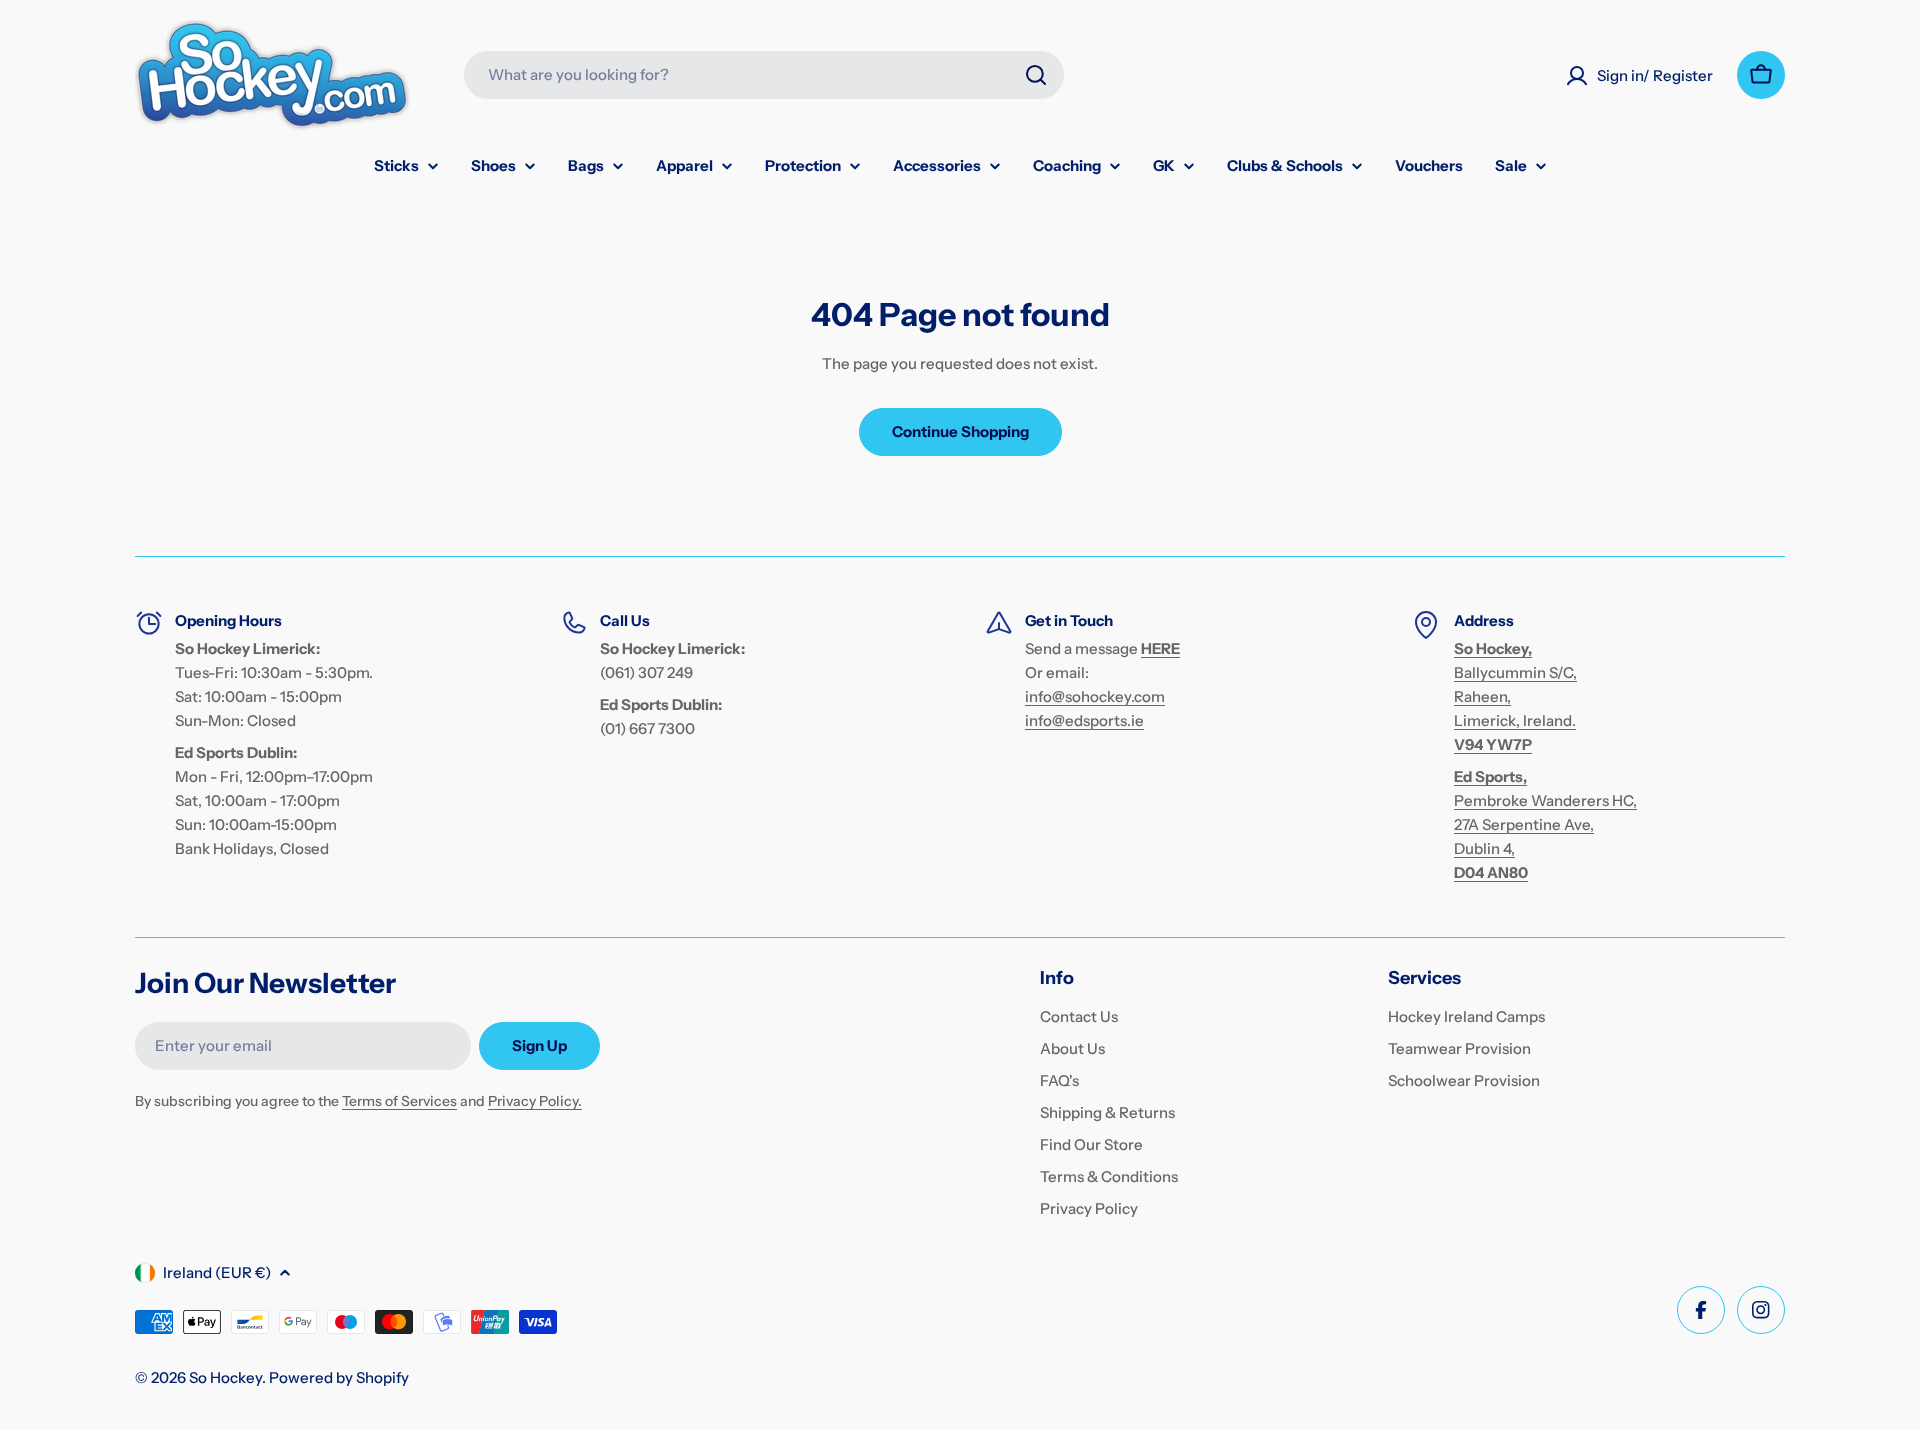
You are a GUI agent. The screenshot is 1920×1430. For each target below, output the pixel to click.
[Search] (1036, 75)
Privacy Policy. (535, 1101)
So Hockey (225, 1377)
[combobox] (764, 75)
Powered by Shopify (339, 1377)
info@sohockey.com (1095, 696)
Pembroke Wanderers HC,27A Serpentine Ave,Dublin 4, (1545, 824)
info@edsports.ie (1084, 720)
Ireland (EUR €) (217, 1272)
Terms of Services (399, 1101)
